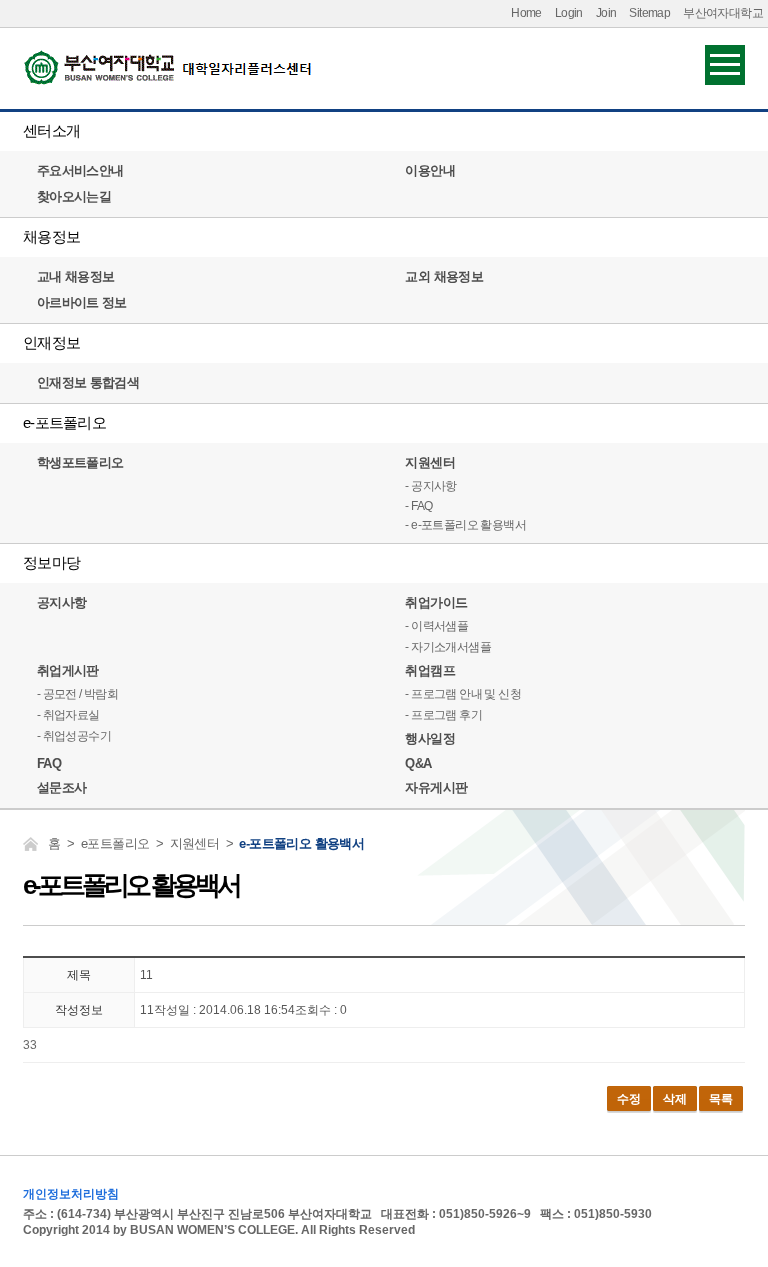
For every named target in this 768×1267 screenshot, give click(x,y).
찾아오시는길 (74, 196)
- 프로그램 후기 (443, 715)
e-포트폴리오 (64, 422)
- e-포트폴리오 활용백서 (465, 525)
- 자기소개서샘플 (448, 647)
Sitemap (649, 13)
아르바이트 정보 (82, 302)
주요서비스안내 (80, 170)
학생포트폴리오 (80, 462)
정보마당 (51, 562)
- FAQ (418, 506)
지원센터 (429, 462)
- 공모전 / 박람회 (77, 694)
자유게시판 (436, 787)
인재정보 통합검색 (88, 382)
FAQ (49, 763)
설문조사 (61, 787)
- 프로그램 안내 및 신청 (463, 694)
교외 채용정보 (443, 276)
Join (606, 13)
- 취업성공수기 (74, 736)
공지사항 (61, 602)
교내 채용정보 (75, 276)
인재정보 (51, 342)
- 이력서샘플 (436, 626)
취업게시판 (68, 670)
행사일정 (429, 738)
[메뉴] (725, 64)
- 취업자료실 (68, 715)
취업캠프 (429, 670)
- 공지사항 (430, 486)
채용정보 (51, 236)
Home (526, 13)
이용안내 (429, 170)
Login (569, 13)
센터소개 (51, 130)
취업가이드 (436, 602)
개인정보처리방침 (71, 1194)
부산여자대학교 (723, 13)
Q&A (418, 763)
